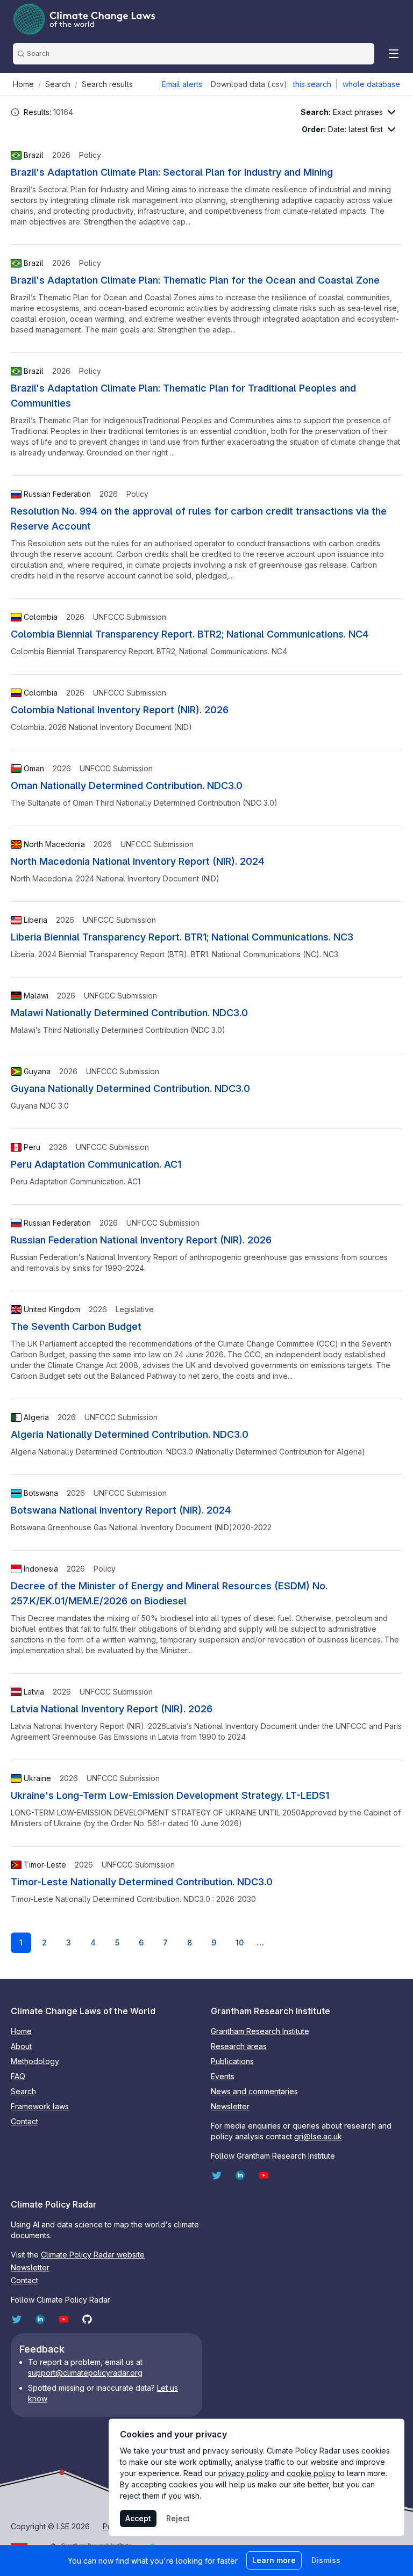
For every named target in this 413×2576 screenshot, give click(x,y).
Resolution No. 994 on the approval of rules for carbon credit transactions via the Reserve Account (199, 519)
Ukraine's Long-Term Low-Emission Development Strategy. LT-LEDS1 (170, 1795)
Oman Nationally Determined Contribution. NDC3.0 (127, 786)
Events (223, 2076)
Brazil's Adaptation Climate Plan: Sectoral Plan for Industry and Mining (172, 172)
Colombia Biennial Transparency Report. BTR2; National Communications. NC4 (190, 634)
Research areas (239, 2046)
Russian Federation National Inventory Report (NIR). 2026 (141, 1240)
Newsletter (230, 2106)
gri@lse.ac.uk (318, 2136)
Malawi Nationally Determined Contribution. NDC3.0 (129, 1013)
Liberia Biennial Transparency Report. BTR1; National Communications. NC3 (182, 937)
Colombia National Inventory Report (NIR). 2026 (120, 710)
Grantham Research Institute (260, 2031)
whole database (371, 84)
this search (312, 84)
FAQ (18, 2076)
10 (240, 1942)
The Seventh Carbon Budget (76, 1326)
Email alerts (182, 84)
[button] (15, 112)
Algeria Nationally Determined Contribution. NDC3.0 (130, 1434)
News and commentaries (254, 2091)
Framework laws (40, 2106)
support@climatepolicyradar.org (85, 2373)
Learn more (274, 2560)
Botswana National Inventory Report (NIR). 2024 (121, 1510)
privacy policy (244, 2473)
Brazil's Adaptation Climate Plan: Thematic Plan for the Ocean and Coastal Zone (195, 280)
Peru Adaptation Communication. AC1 (96, 1164)
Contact (24, 2121)
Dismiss (326, 2560)
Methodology (35, 2061)
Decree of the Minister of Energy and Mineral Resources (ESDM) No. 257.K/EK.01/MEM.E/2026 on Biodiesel (169, 1593)
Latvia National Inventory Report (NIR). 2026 (112, 1709)
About (21, 2046)
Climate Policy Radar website (93, 2255)
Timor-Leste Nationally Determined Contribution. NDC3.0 (142, 1882)
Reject (178, 2518)
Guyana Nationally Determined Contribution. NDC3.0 (130, 1088)
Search (23, 2091)
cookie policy (311, 2473)
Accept (138, 2518)
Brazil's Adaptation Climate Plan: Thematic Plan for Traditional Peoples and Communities (183, 396)
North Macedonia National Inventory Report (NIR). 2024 (138, 861)
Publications (232, 2061)
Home (21, 2031)
